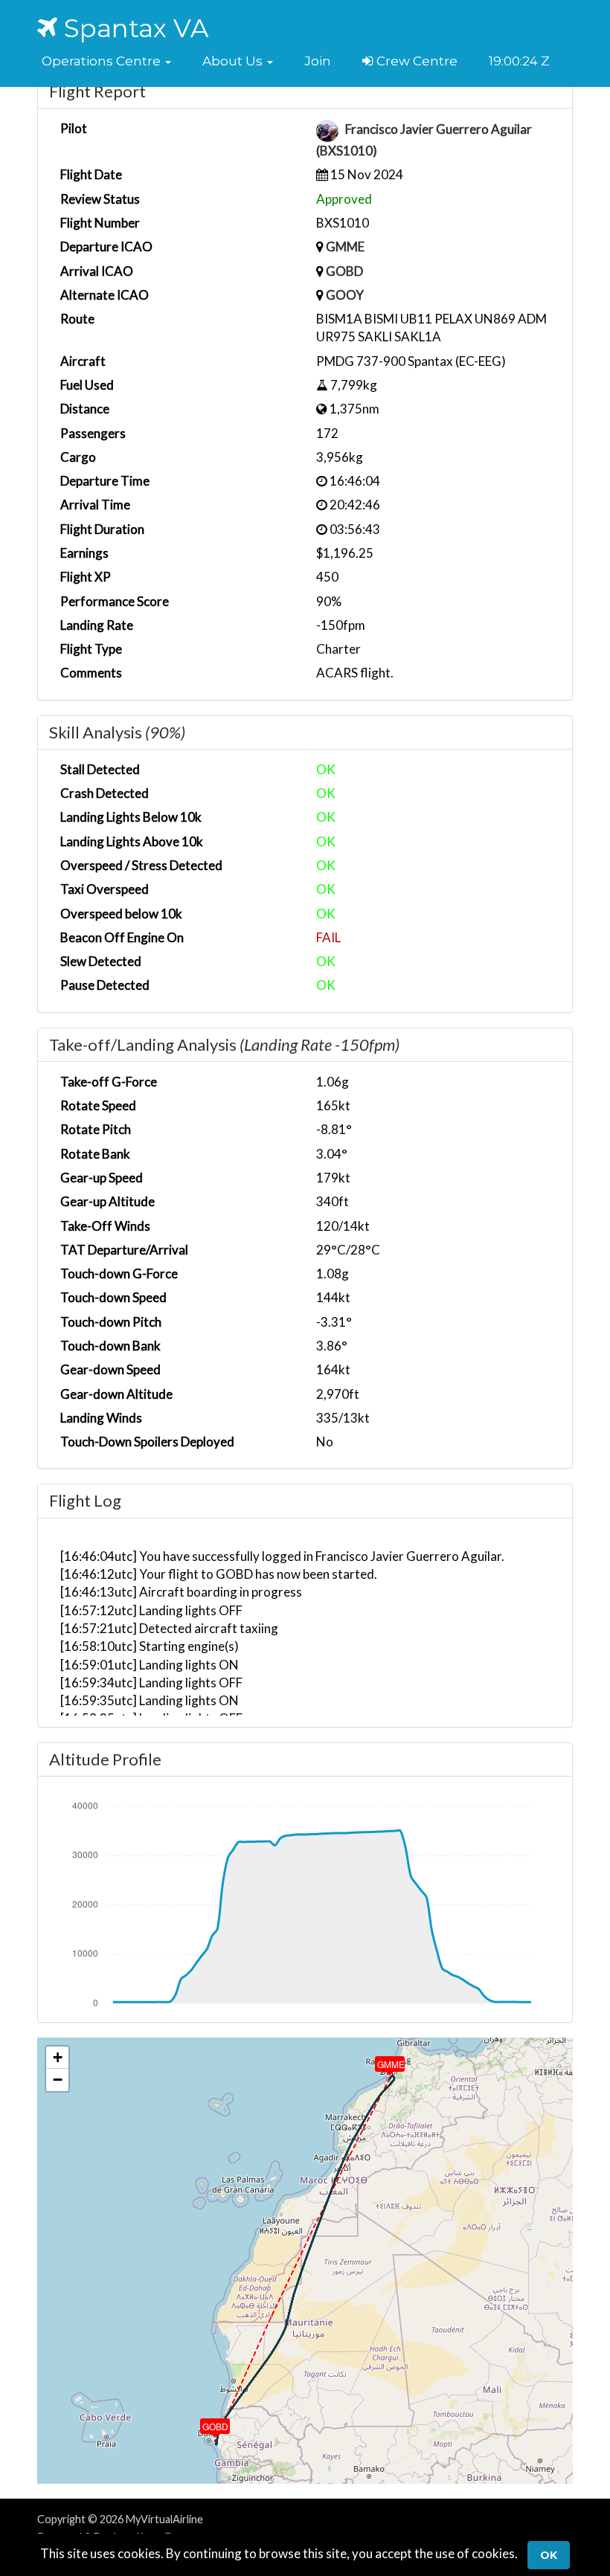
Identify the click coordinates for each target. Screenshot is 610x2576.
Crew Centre (415, 61)
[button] (106, 61)
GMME (345, 247)
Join (318, 61)
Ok (549, 2555)
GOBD (344, 271)
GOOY (345, 295)
